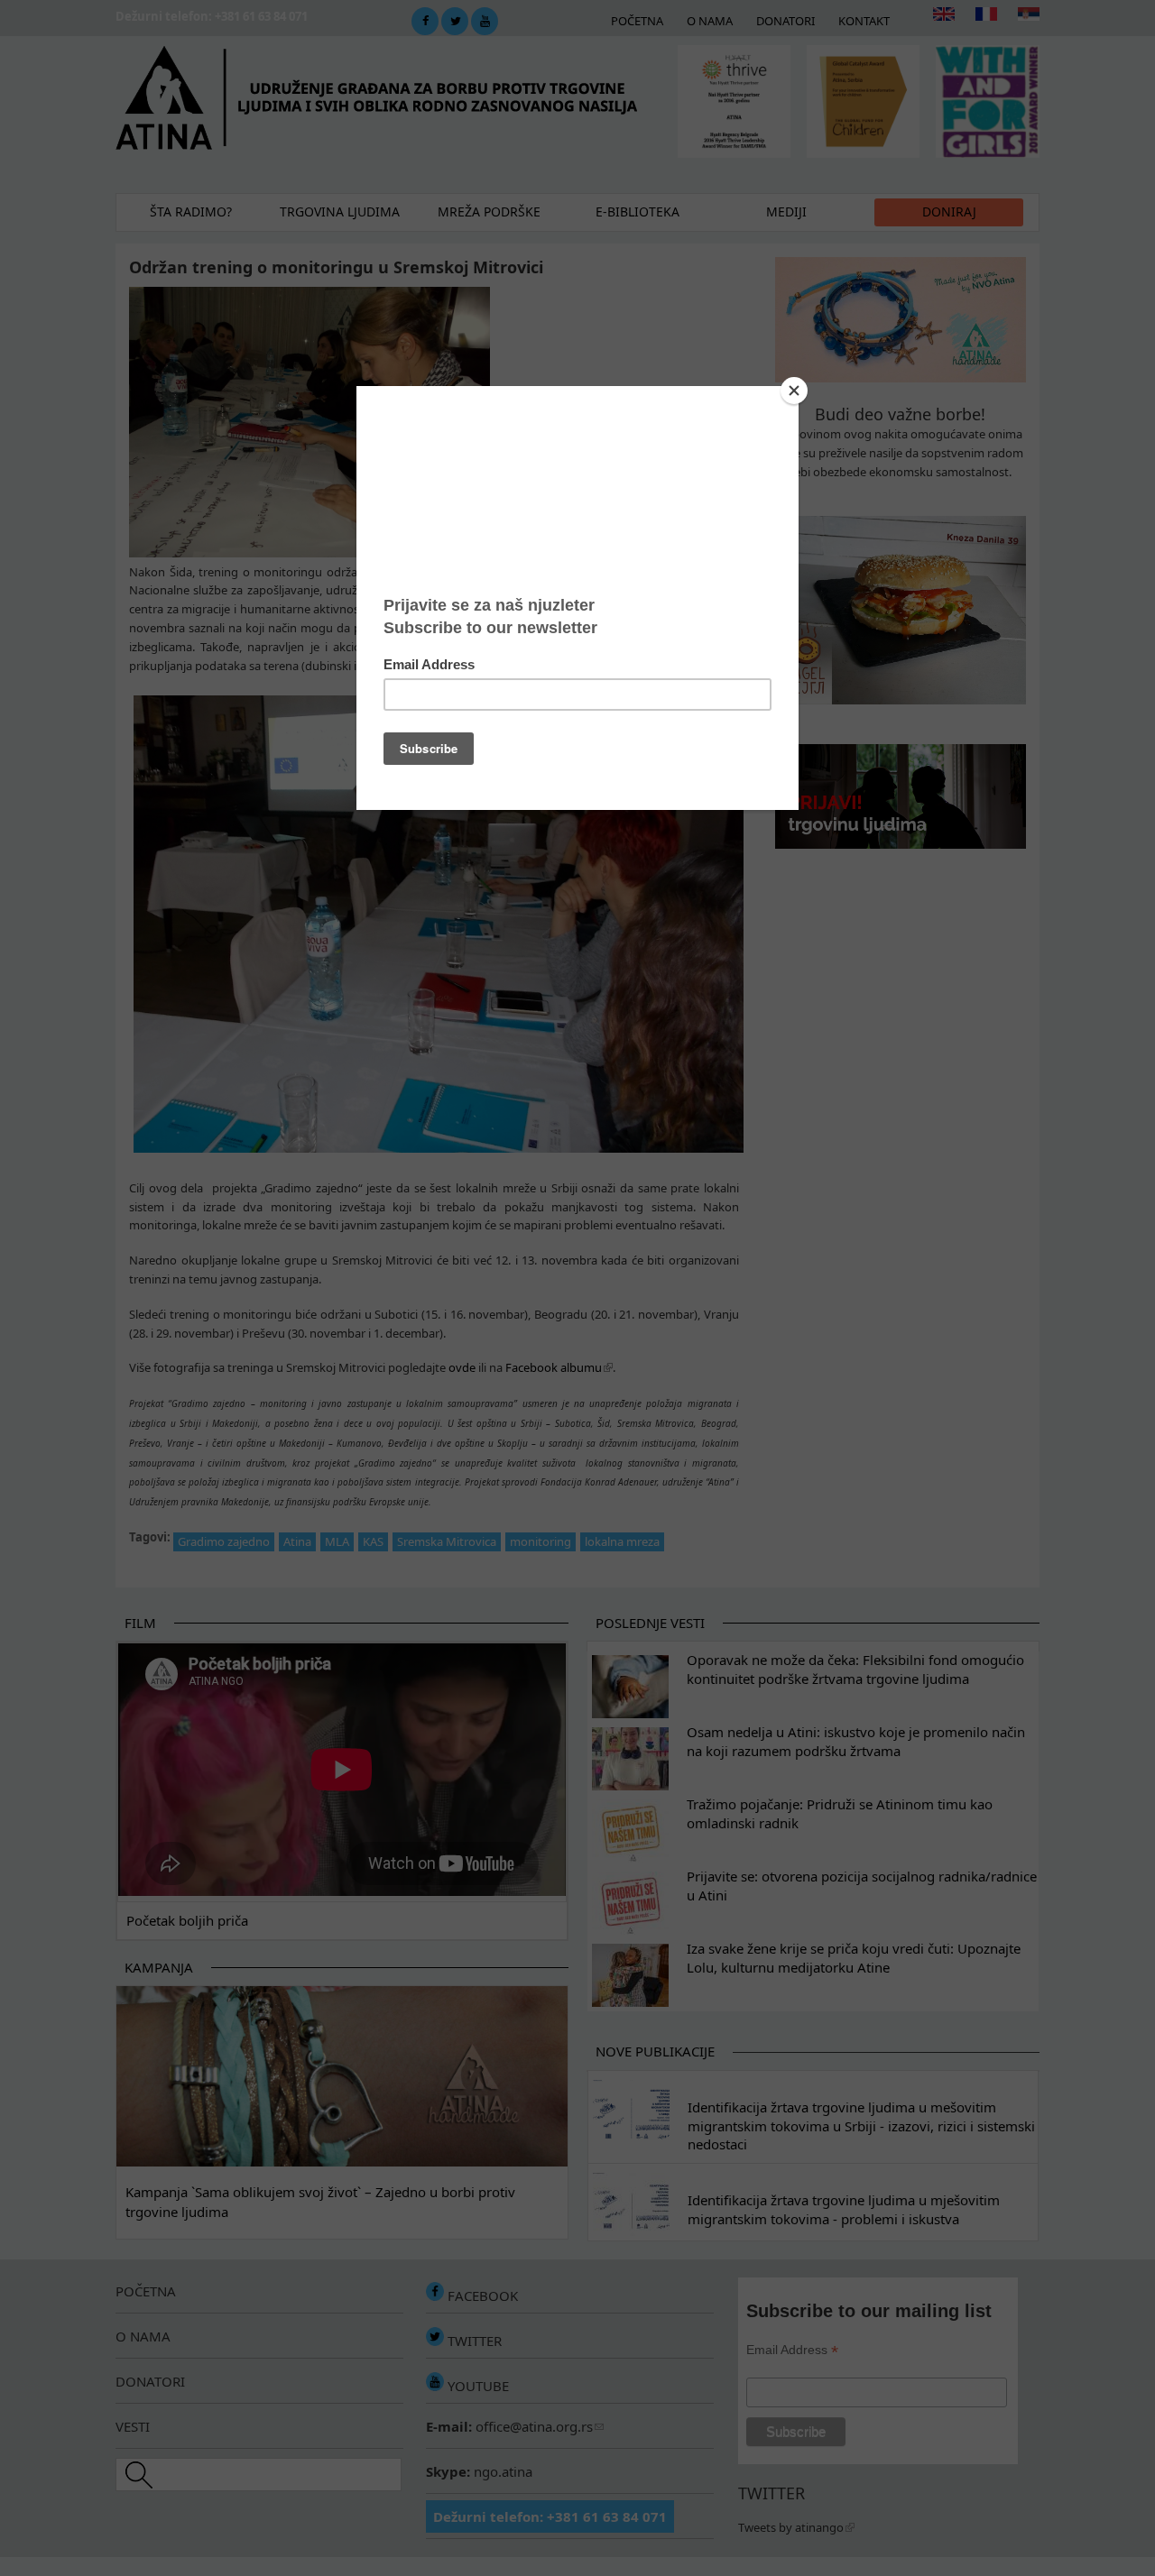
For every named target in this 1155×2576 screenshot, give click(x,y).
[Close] (794, 391)
